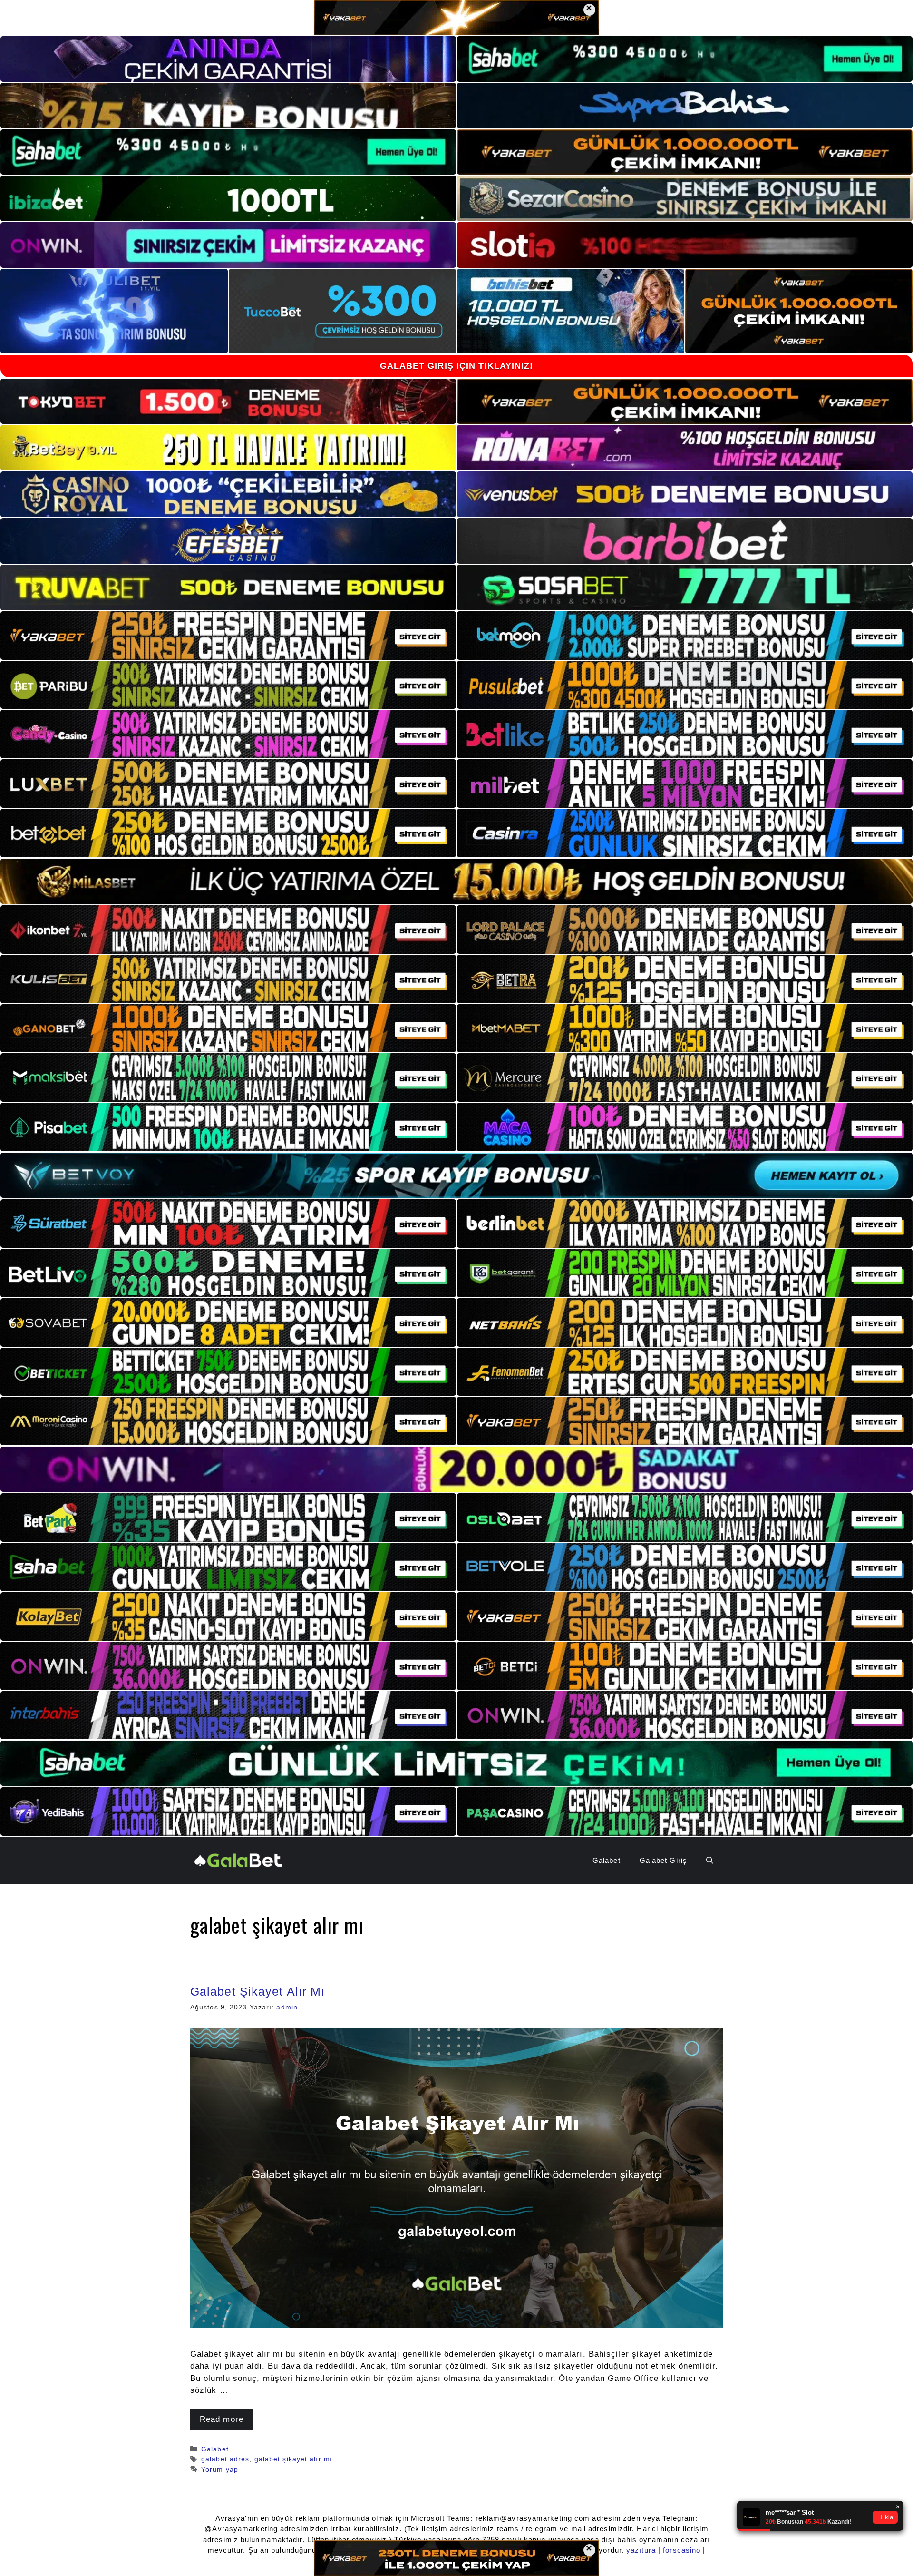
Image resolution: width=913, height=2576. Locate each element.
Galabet (607, 1860)
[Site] (228, 636)
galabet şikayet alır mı (293, 2459)
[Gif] (456, 881)
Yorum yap (220, 2469)
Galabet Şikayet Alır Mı (257, 1991)
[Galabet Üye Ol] (238, 1860)
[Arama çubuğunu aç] (710, 1861)
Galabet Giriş (663, 1860)
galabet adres (225, 2459)
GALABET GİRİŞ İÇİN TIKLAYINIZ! (457, 366)
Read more (222, 2419)
